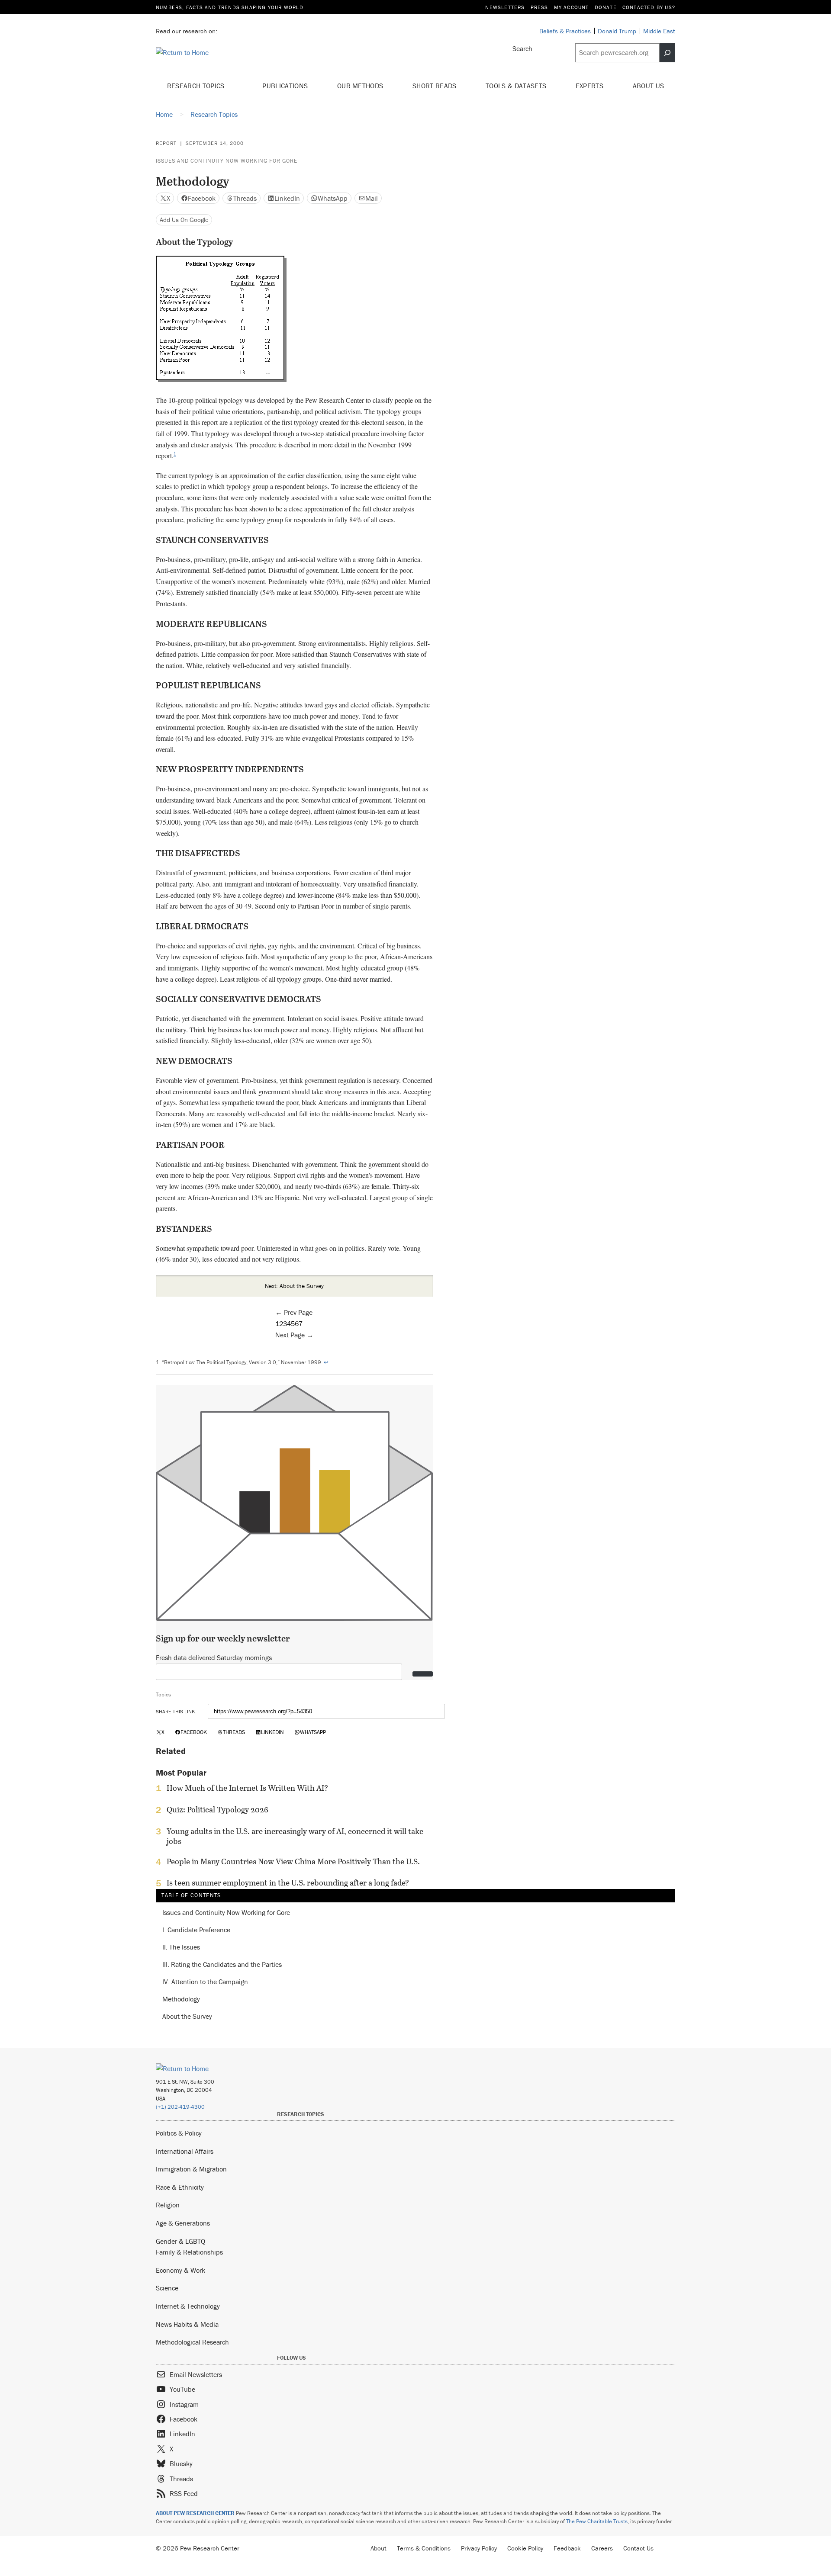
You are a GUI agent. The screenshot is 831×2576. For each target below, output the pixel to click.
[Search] (667, 53)
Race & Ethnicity (180, 2187)
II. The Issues (181, 1947)
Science (167, 2288)
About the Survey (187, 2017)
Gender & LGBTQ (180, 2241)
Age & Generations (183, 2223)
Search (522, 48)
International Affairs (185, 2151)
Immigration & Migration (191, 2169)
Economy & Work (180, 2270)
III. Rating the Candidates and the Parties (222, 1965)
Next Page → (294, 1335)
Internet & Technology (188, 2306)
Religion (168, 2205)
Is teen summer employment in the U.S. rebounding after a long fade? (288, 1883)
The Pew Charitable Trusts (597, 2521)
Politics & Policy (179, 2133)
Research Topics (197, 86)
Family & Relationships (189, 2252)
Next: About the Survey (294, 1286)
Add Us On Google (184, 220)
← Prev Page (294, 1312)
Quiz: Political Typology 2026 (217, 1810)
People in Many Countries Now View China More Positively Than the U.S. (293, 1862)
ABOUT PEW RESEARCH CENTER (195, 2513)
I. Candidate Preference (196, 1930)
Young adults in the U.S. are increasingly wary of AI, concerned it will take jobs (295, 1836)
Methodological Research (192, 2342)
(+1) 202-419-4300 (180, 2107)
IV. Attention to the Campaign (205, 1982)
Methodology (181, 1999)
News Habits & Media (187, 2324)
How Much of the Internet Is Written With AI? (247, 1788)
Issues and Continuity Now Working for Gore (227, 161)
